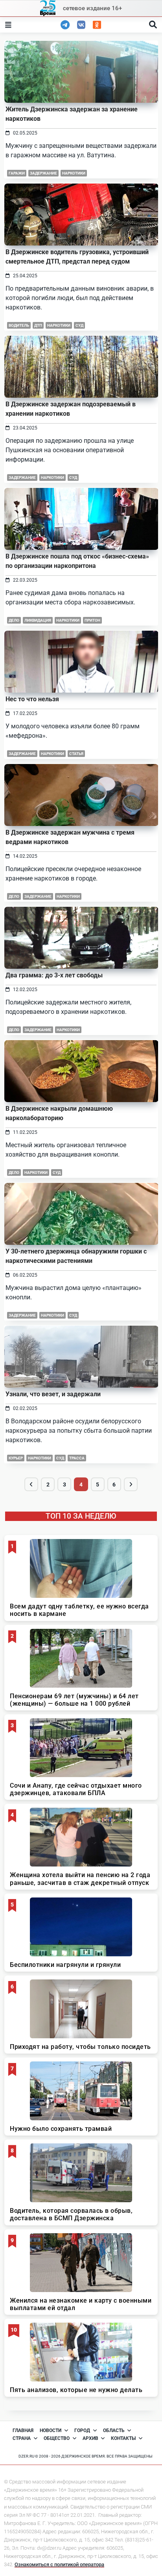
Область (114, 2430)
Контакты (123, 2438)
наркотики (74, 173)
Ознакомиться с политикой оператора (59, 2564)
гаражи (17, 173)
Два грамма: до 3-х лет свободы (54, 975)
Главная (23, 2430)
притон (92, 620)
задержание (43, 173)
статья (76, 754)
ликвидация (38, 620)
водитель (19, 325)
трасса (77, 1458)
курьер (16, 1458)
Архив (90, 2438)
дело (14, 620)
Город (82, 2430)
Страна (22, 2438)
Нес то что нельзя (32, 699)
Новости (51, 2430)
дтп (38, 325)
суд (79, 325)
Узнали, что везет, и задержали (53, 1394)
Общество (57, 2438)
